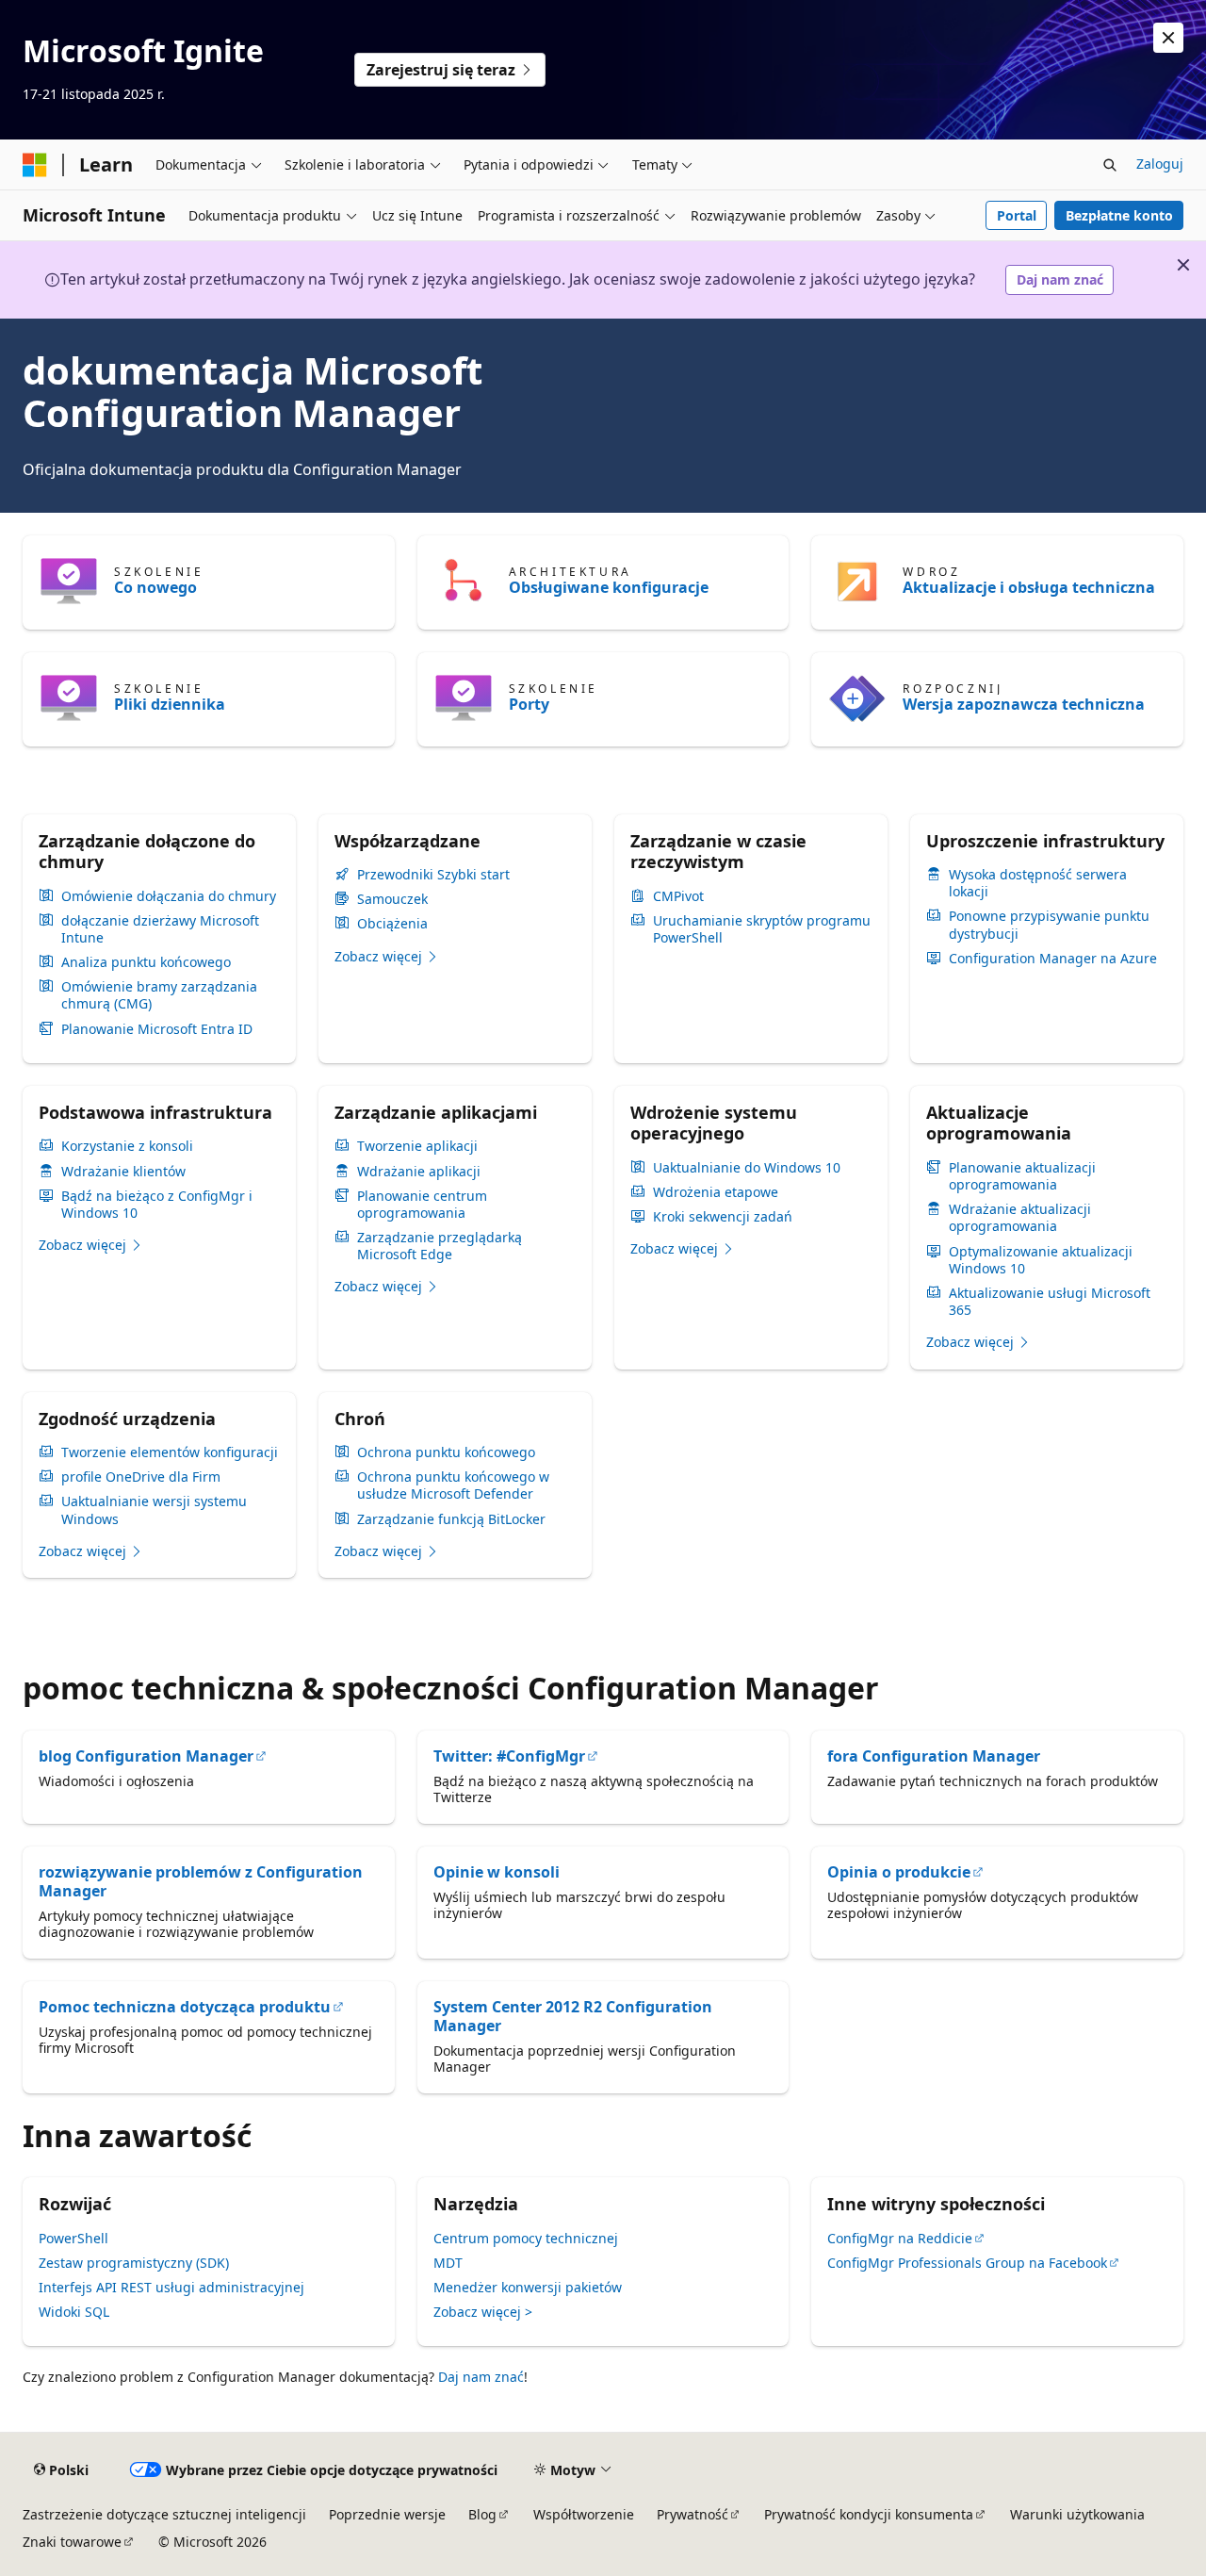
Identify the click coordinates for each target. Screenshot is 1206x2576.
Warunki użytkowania (1077, 2514)
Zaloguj (1160, 164)
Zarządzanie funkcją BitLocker (451, 1519)
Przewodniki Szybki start (433, 875)
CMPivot (678, 896)
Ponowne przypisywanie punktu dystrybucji (1049, 925)
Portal (1017, 215)
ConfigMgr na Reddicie (900, 2238)
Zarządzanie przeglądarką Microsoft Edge (440, 1246)
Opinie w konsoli (497, 1872)
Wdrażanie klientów (123, 1172)
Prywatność (693, 2514)
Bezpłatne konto (1119, 215)
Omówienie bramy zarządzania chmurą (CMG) (159, 995)
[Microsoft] (35, 165)
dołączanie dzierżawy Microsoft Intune (160, 929)
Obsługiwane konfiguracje (609, 587)
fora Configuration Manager (934, 1756)
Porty (529, 704)
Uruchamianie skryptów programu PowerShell (762, 929)
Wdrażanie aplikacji (419, 1172)
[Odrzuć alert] (1168, 38)
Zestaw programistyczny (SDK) (134, 2263)
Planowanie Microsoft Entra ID (157, 1029)
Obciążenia (392, 924)
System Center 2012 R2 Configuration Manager (573, 2016)
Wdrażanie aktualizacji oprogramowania (1020, 1218)
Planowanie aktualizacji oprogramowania (1022, 1176)
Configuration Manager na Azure (1053, 959)
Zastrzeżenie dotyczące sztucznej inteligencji (164, 2514)
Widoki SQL (74, 2312)
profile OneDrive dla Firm (141, 1477)
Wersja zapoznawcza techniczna (1024, 704)
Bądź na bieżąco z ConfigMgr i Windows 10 (157, 1205)
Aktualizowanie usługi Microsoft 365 (1050, 1302)
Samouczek (392, 899)
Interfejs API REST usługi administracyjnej (171, 2287)
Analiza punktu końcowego (146, 962)
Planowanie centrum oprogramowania (422, 1205)
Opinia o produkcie (899, 1872)
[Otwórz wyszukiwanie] (1110, 165)
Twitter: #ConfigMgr (509, 1756)
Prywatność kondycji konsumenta (869, 2514)
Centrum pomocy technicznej (526, 2238)
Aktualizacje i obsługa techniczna (1029, 587)
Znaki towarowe (72, 2542)
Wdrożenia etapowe (716, 1192)
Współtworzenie (584, 2514)
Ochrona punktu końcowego (446, 1452)
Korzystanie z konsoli (127, 1146)
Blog (482, 2514)
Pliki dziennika (170, 704)
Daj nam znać (1060, 279)
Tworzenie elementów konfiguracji (170, 1452)
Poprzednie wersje (387, 2514)
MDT (448, 2263)
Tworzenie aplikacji (417, 1146)
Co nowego (155, 587)
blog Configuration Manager (146, 1756)
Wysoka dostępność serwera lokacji (1038, 883)
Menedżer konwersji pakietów (528, 2287)
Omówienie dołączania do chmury (169, 896)
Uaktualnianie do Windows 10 (747, 1168)
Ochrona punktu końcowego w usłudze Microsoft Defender (453, 1485)
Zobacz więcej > (483, 2312)
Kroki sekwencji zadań (723, 1217)
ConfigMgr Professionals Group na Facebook (967, 2263)
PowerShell (73, 2238)
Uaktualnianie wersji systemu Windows (154, 1510)
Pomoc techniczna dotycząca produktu (185, 2007)
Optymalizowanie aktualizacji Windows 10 (1041, 1260)
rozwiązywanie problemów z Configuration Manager (201, 1881)
